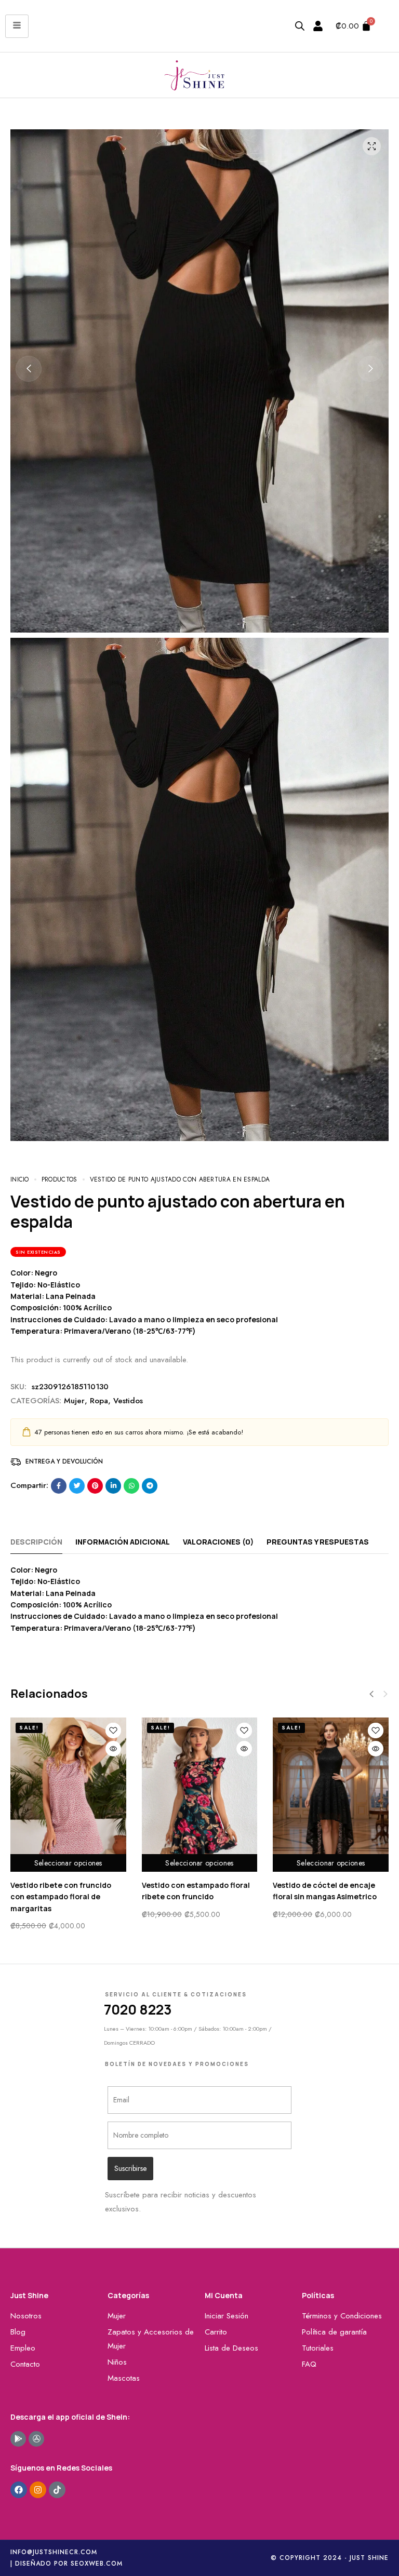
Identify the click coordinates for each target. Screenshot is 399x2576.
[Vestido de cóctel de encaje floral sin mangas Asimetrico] (331, 1795)
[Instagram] (38, 2490)
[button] (29, 369)
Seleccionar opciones (68, 1863)
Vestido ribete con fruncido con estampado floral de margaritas (61, 1897)
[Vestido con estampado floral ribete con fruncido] (200, 1795)
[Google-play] (18, 2439)
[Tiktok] (57, 2490)
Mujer (74, 1401)
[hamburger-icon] (17, 26)
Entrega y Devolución (64, 1461)
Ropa (99, 1401)
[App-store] (36, 2439)
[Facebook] (19, 2490)
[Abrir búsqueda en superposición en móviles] (300, 26)
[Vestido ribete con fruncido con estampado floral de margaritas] (68, 1795)
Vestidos (128, 1401)
